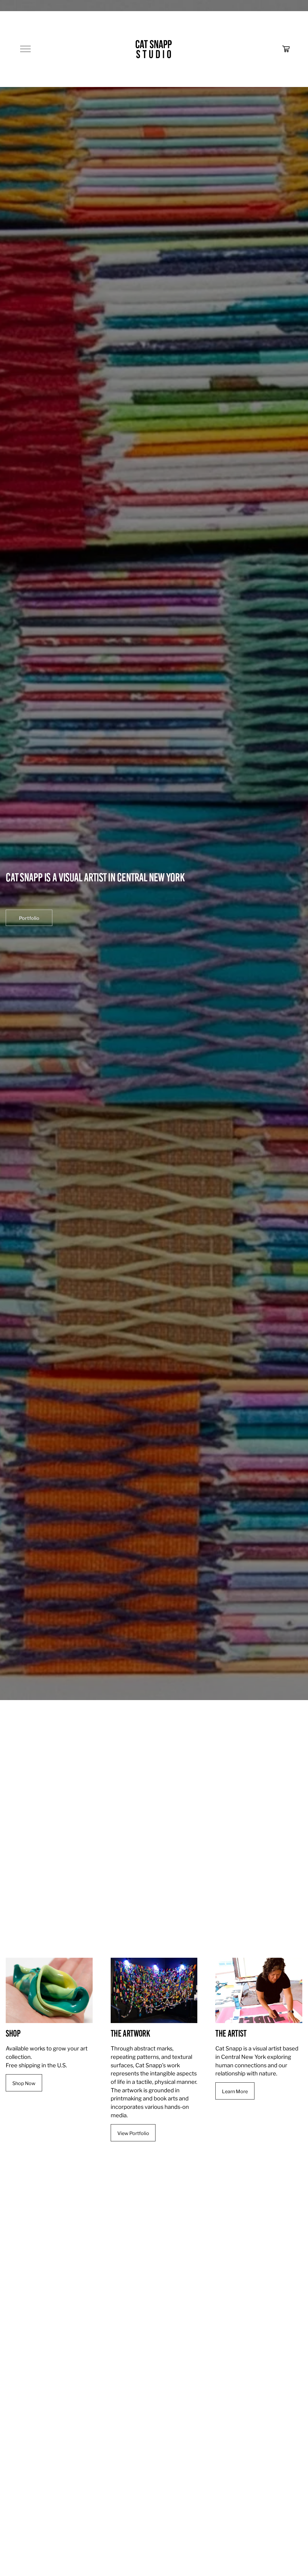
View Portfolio (133, 2133)
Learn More (235, 2091)
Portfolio (29, 918)
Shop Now (24, 2083)
